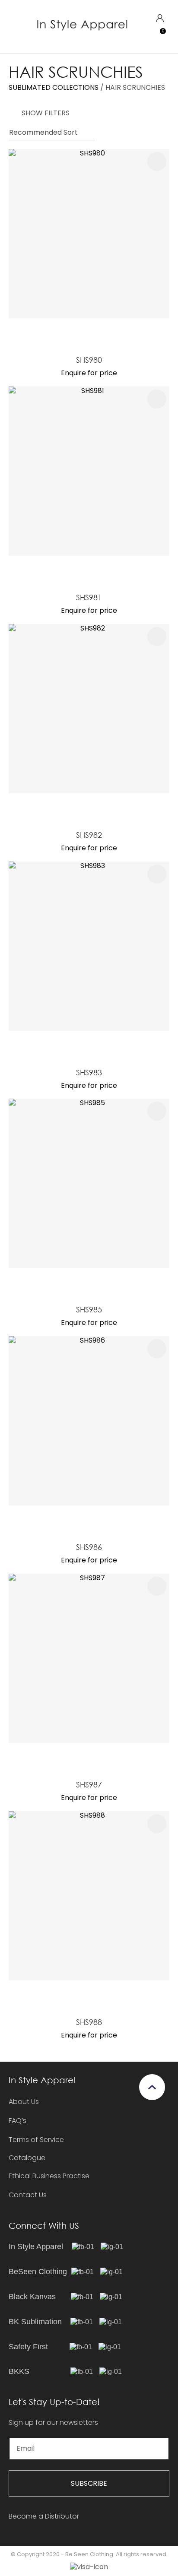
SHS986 (89, 1547)
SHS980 (89, 360)
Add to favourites (157, 162)
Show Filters (46, 113)
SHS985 (89, 1309)
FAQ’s (17, 2121)
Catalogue (27, 2158)
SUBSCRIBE (89, 2483)
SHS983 (89, 1072)
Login (160, 18)
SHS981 (89, 597)
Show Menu (14, 26)
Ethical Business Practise (49, 2176)
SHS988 (89, 2022)
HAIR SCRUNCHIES (135, 87)
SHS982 (89, 835)
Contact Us (28, 2195)
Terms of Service (36, 2140)
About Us (24, 2102)
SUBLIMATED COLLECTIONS (54, 87)
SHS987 (89, 1784)
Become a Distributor (44, 2516)
